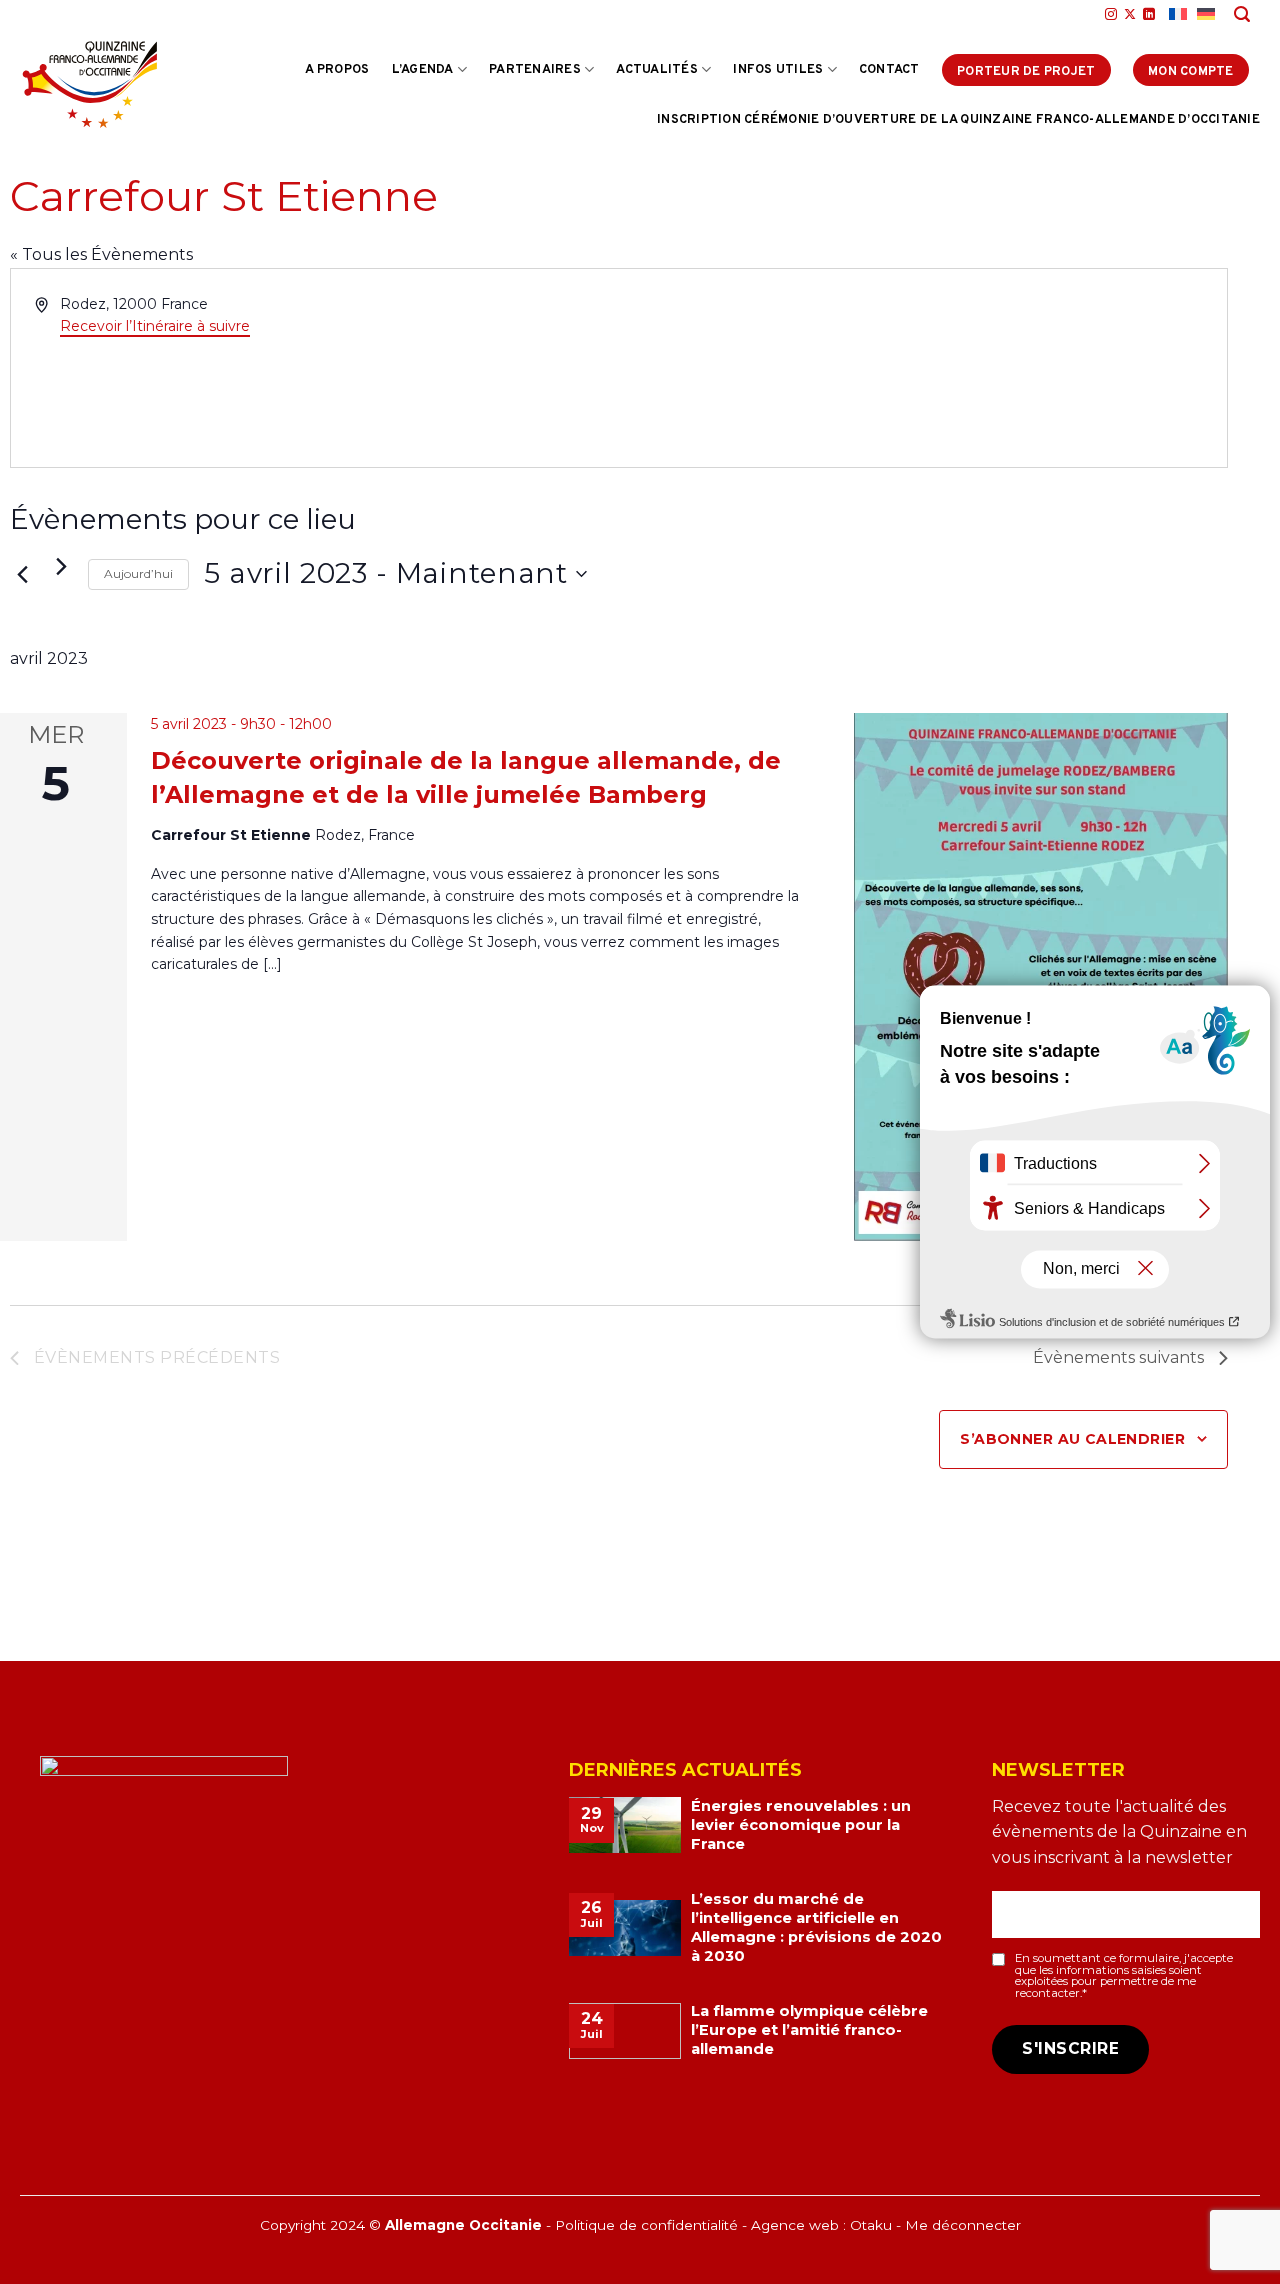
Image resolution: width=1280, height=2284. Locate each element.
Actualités (657, 70)
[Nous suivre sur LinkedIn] (1149, 15)
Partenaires (535, 70)
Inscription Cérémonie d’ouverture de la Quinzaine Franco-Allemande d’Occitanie (958, 120)
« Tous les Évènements (101, 254)
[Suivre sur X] (1130, 15)
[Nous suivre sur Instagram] (1111, 15)
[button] (1242, 14)
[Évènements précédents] (22, 574)
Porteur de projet (1026, 72)
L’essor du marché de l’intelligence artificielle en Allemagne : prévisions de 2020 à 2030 (816, 1927)
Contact (889, 70)
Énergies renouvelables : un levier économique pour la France (801, 1825)
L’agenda (423, 70)
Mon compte (1191, 72)
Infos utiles (778, 70)
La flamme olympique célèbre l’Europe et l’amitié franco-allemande (809, 2030)
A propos (337, 70)
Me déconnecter (963, 2225)
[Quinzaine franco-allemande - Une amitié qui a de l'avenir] (90, 84)
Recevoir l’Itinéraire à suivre (155, 326)
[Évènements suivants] (61, 566)
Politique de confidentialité (646, 2225)
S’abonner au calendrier (1072, 1439)
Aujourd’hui (138, 573)
